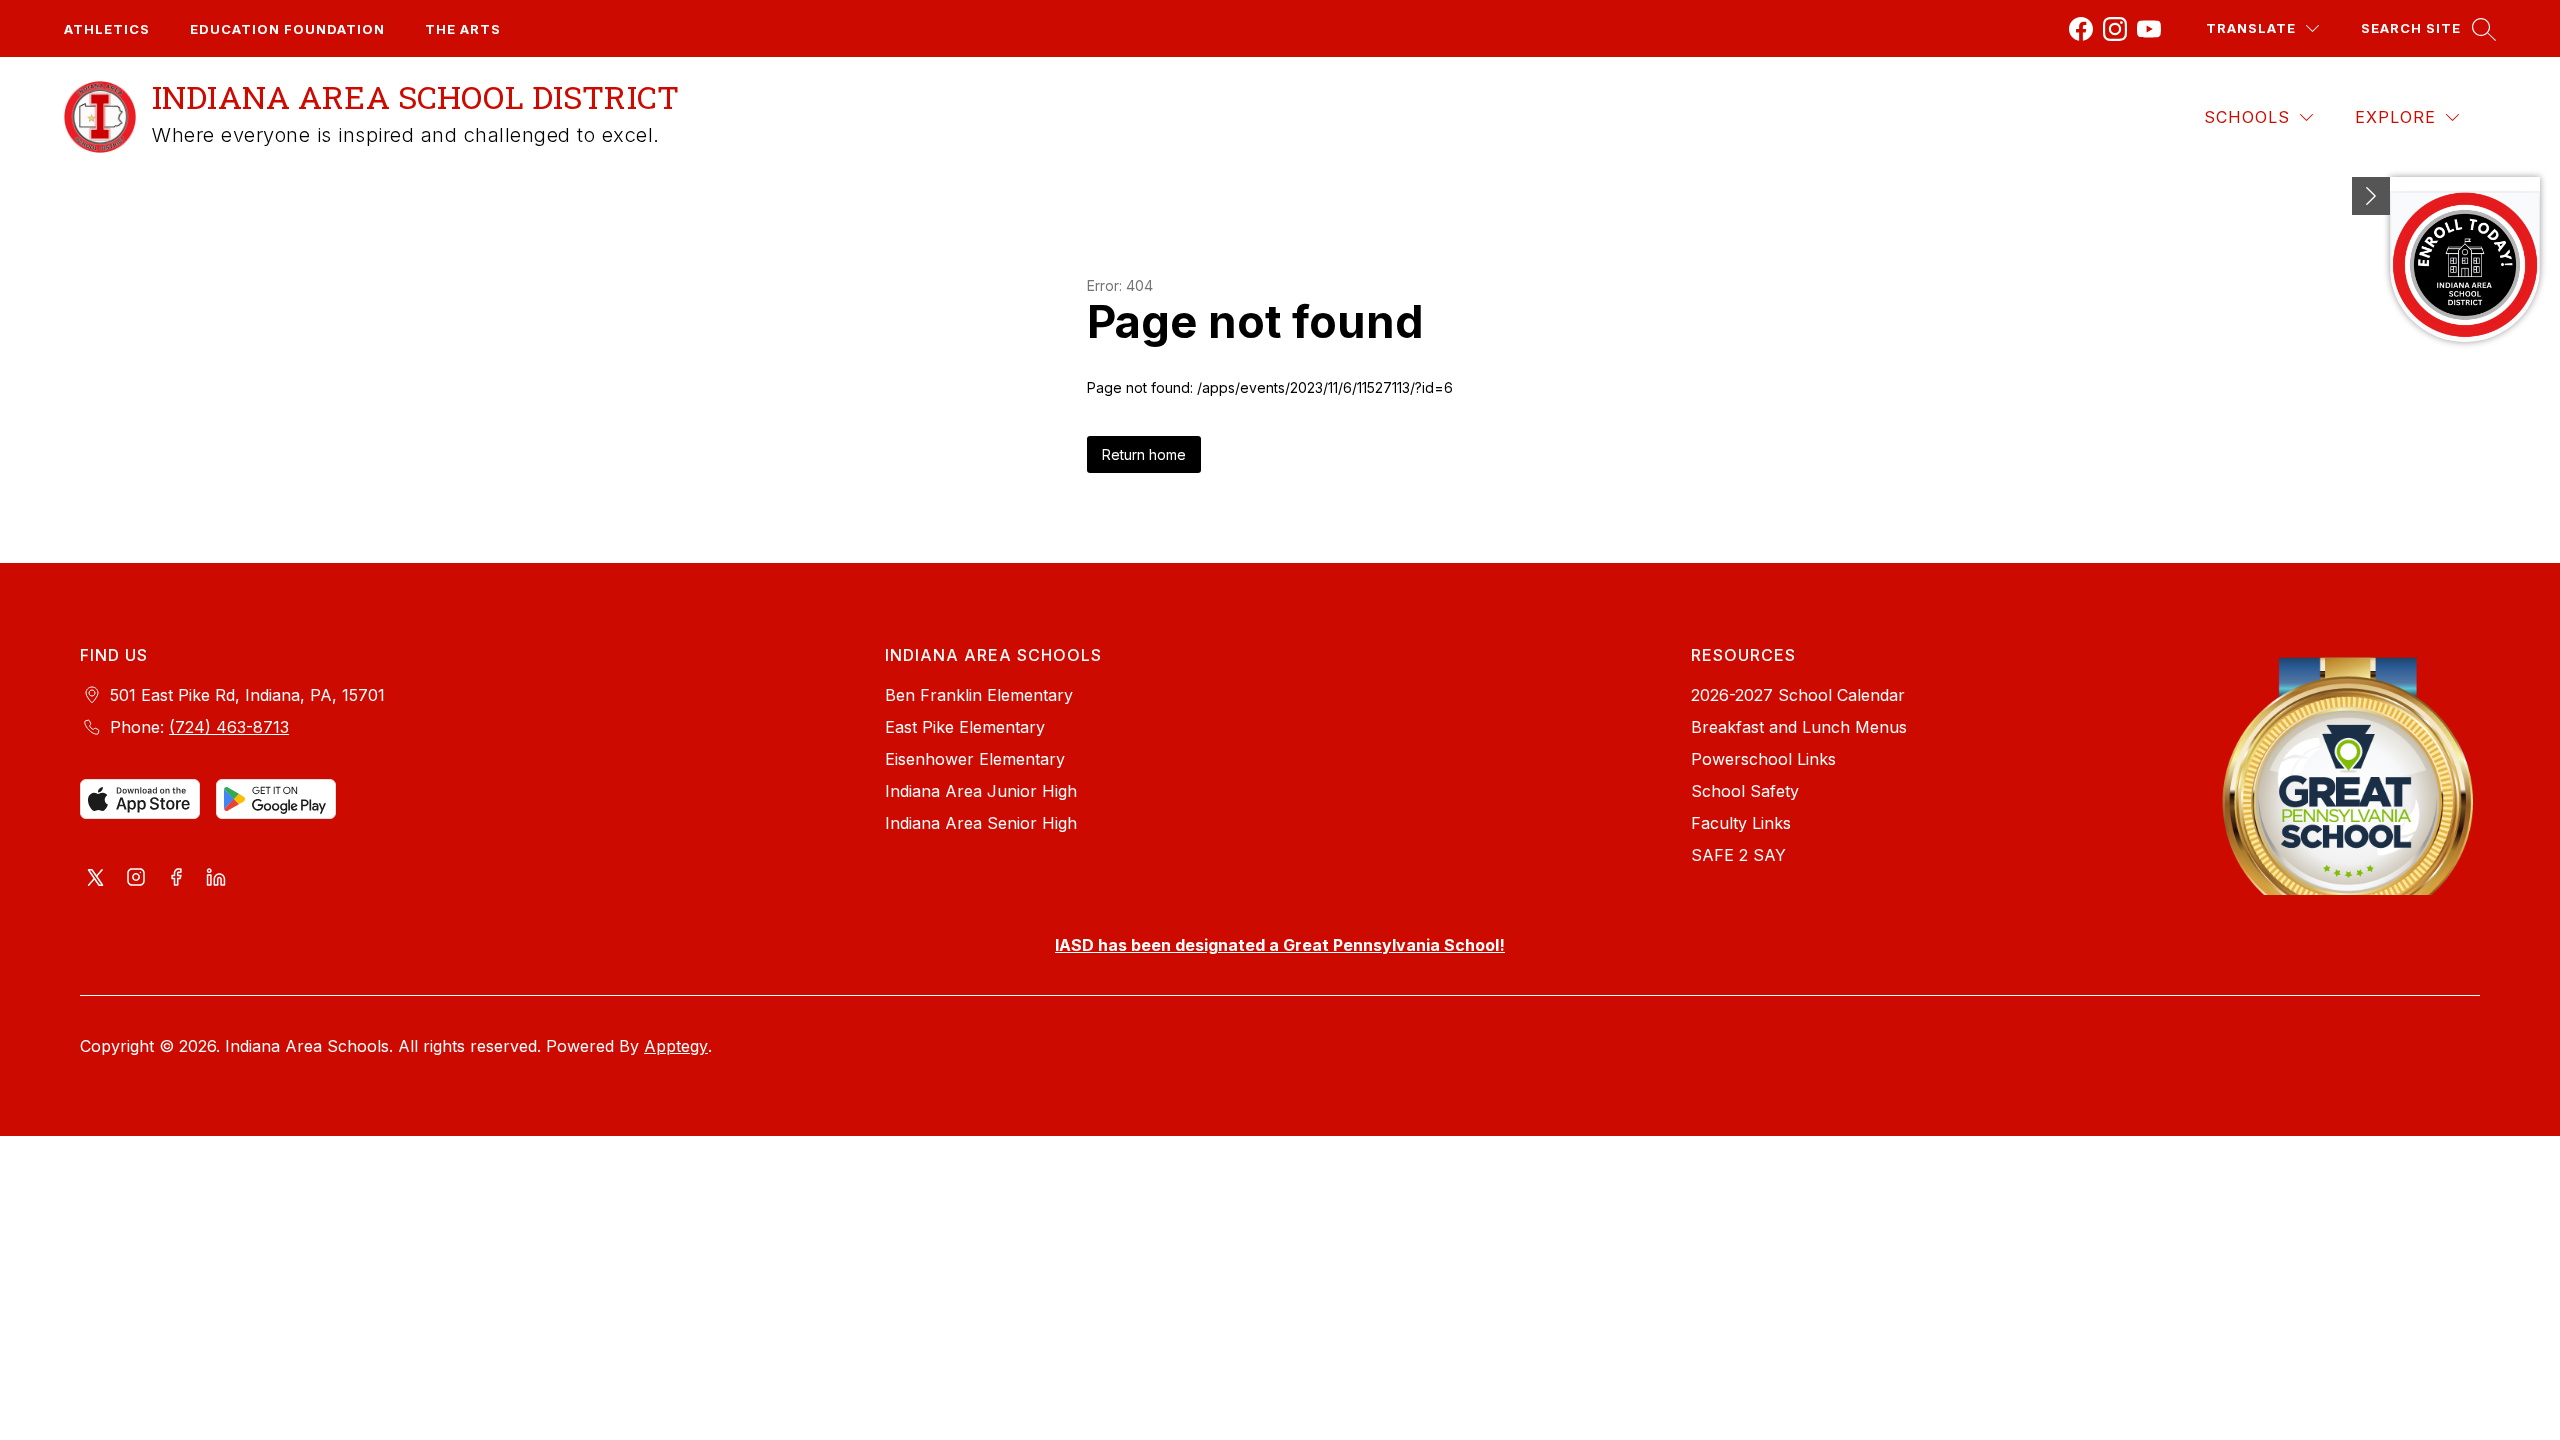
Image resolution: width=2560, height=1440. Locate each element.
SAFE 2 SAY (1738, 855)
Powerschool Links (1763, 759)
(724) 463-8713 (229, 727)
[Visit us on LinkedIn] (216, 879)
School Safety (1745, 791)
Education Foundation (287, 29)
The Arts (463, 29)
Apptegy (676, 1046)
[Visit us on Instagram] (136, 879)
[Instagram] (2115, 29)
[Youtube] (2149, 29)
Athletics (107, 29)
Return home (1144, 454)
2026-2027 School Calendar (1798, 695)
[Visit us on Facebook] (176, 879)
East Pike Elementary (965, 727)
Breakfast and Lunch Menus (1799, 727)
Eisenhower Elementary (975, 759)
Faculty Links (1741, 823)
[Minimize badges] (2371, 196)
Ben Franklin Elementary (979, 695)
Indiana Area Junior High (981, 791)
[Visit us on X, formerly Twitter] (96, 879)
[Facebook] (2081, 29)
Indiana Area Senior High (981, 823)
